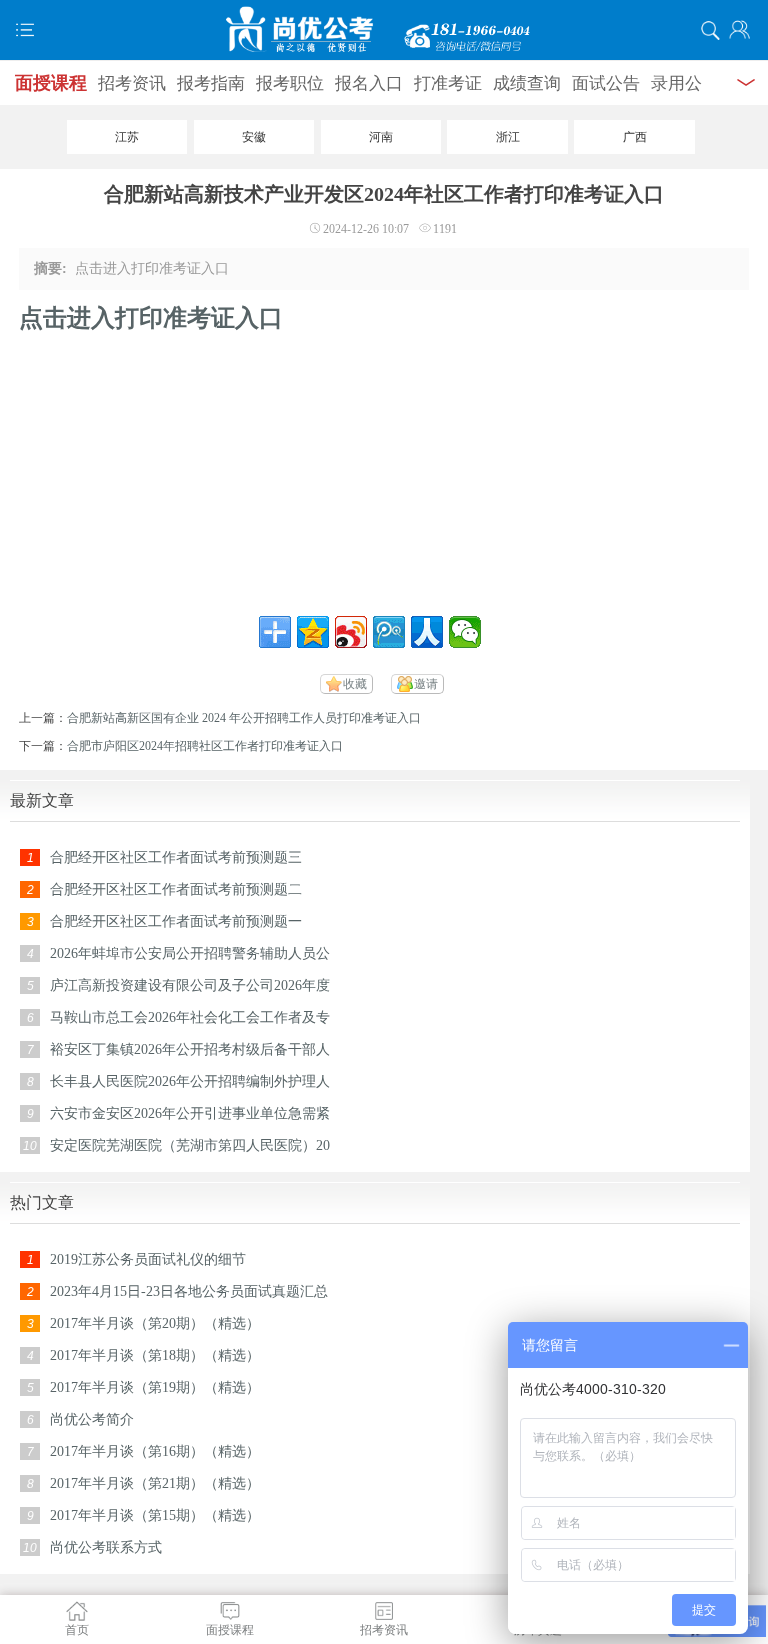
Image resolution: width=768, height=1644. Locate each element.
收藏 (355, 684)
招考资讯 (132, 83)
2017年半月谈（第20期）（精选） (155, 1323)
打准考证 (448, 83)
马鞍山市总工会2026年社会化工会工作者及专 (190, 1017)
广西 (635, 137)
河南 (381, 137)
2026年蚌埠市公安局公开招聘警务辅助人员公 (190, 953)
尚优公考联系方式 (106, 1547)
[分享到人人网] (427, 632)
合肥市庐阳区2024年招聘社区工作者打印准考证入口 (205, 746)
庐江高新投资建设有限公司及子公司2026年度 (190, 985)
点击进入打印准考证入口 (151, 318)
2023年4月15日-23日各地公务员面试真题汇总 (189, 1291)
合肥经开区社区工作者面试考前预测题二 (176, 889)
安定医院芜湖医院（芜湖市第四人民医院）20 (190, 1145)
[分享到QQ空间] (313, 632)
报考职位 (290, 83)
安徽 (254, 137)
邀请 (426, 684)
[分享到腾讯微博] (389, 632)
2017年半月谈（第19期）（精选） (155, 1387)
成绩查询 (527, 83)
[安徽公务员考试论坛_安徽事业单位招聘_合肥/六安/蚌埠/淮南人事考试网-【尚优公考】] (384, 30)
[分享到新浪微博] (351, 632)
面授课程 (51, 83)
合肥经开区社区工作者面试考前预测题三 (176, 857)
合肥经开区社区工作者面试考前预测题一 (176, 921)
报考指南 (211, 83)
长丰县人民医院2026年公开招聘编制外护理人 (190, 1081)
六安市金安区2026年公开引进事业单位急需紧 (190, 1113)
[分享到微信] (465, 632)
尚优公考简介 (92, 1419)
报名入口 (369, 83)
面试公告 (606, 83)
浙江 (508, 137)
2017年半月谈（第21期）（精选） (155, 1483)
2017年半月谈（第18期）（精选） (155, 1355)
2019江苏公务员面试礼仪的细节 (148, 1259)
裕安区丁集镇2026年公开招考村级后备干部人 (190, 1049)
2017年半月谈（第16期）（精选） (155, 1451)
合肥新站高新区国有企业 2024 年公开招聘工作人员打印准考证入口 (244, 718)
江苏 (127, 137)
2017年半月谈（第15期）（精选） (155, 1515)
